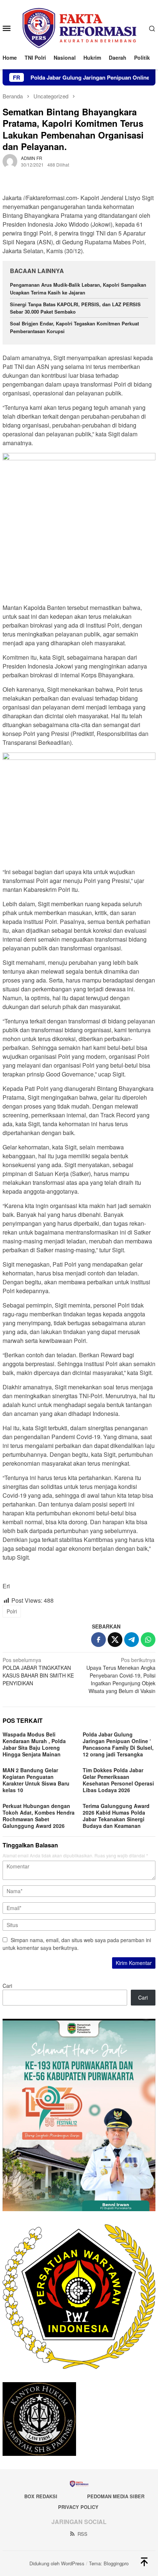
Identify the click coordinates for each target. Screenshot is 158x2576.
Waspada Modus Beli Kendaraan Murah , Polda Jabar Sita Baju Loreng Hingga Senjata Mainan (34, 1744)
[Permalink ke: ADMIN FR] (10, 161)
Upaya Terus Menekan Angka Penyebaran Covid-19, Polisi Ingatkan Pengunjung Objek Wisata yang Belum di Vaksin (121, 1675)
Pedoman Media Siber (116, 2496)
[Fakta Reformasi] (79, 27)
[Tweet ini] (115, 1640)
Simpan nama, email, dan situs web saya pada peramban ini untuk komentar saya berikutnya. (77, 1944)
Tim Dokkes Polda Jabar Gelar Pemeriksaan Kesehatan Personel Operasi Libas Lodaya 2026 (118, 1780)
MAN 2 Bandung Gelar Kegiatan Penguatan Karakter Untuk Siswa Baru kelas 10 (36, 1780)
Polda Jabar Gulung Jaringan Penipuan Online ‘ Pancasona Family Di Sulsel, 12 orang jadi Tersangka (118, 1744)
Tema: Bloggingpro (109, 2563)
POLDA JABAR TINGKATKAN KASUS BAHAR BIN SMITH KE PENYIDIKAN (38, 1671)
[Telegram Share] (132, 1640)
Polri (12, 1611)
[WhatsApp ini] (148, 1640)
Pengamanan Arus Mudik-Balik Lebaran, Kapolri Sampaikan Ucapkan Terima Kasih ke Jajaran (78, 289)
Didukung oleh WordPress (57, 2563)
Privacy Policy (78, 2507)
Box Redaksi (41, 2496)
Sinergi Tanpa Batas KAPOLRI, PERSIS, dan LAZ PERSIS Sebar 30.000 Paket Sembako (75, 308)
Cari (7, 1986)
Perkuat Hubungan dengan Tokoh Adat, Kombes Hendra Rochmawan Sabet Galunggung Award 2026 (39, 1816)
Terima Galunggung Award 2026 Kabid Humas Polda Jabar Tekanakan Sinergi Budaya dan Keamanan (116, 1816)
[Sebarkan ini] (98, 1640)
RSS (82, 2534)
